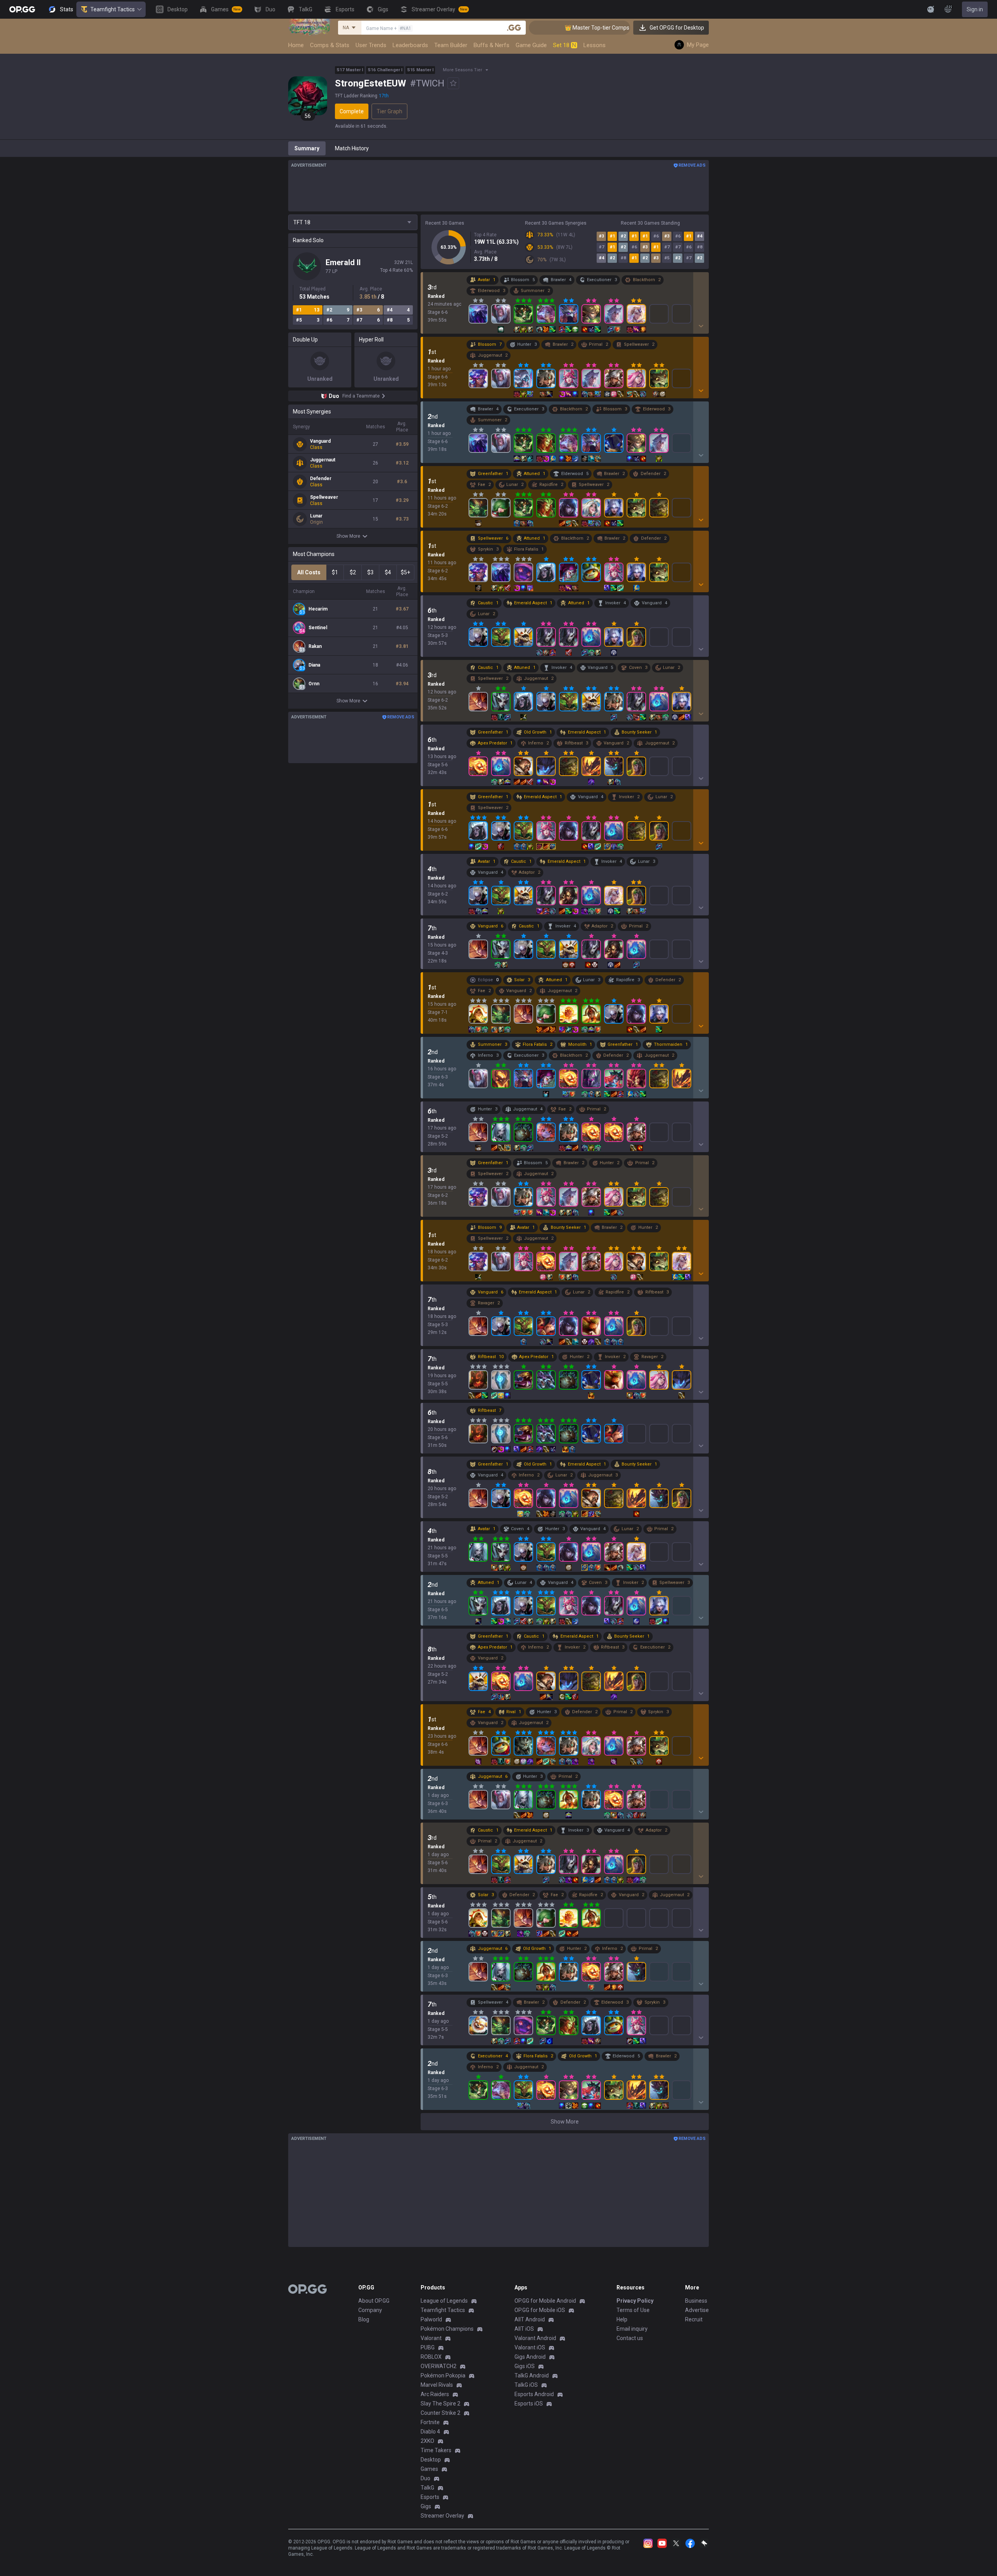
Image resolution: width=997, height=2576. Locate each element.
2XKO (427, 2441)
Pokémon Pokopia (443, 2375)
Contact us (630, 2338)
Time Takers (436, 2450)
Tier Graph (389, 111)
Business (696, 2301)
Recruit (694, 2319)
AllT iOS (524, 2329)
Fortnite (430, 2422)
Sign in (975, 9)
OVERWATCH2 (439, 2366)
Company (370, 2310)
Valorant (431, 2338)
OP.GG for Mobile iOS (540, 2310)
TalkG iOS (526, 2385)
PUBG (428, 2347)
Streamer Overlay (442, 2516)
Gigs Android (530, 2357)
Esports (430, 2497)
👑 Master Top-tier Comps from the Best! (548, 28)
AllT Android (530, 2319)
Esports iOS (529, 2404)
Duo (425, 2478)
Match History (352, 148)
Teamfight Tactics (113, 9)
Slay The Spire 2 (440, 2404)
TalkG (427, 2488)
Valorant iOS (530, 2347)
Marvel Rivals (437, 2385)
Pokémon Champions (447, 2329)
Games (429, 2469)
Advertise (697, 2310)
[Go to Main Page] (22, 9)
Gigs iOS (525, 2366)
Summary (307, 148)
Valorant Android (535, 2338)
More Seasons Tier (462, 70)
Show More (348, 536)
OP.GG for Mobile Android (545, 2301)
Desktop (431, 2460)
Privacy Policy (635, 2301)
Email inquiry (632, 2329)
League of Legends (444, 2301)
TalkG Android (532, 2375)
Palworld (431, 2319)
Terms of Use (633, 2310)
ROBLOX (431, 2357)
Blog (364, 2319)
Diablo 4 (430, 2432)
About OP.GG (374, 2301)
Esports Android (534, 2394)
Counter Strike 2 (440, 2413)
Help (622, 2319)
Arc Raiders (435, 2394)
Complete (352, 111)
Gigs (426, 2506)
